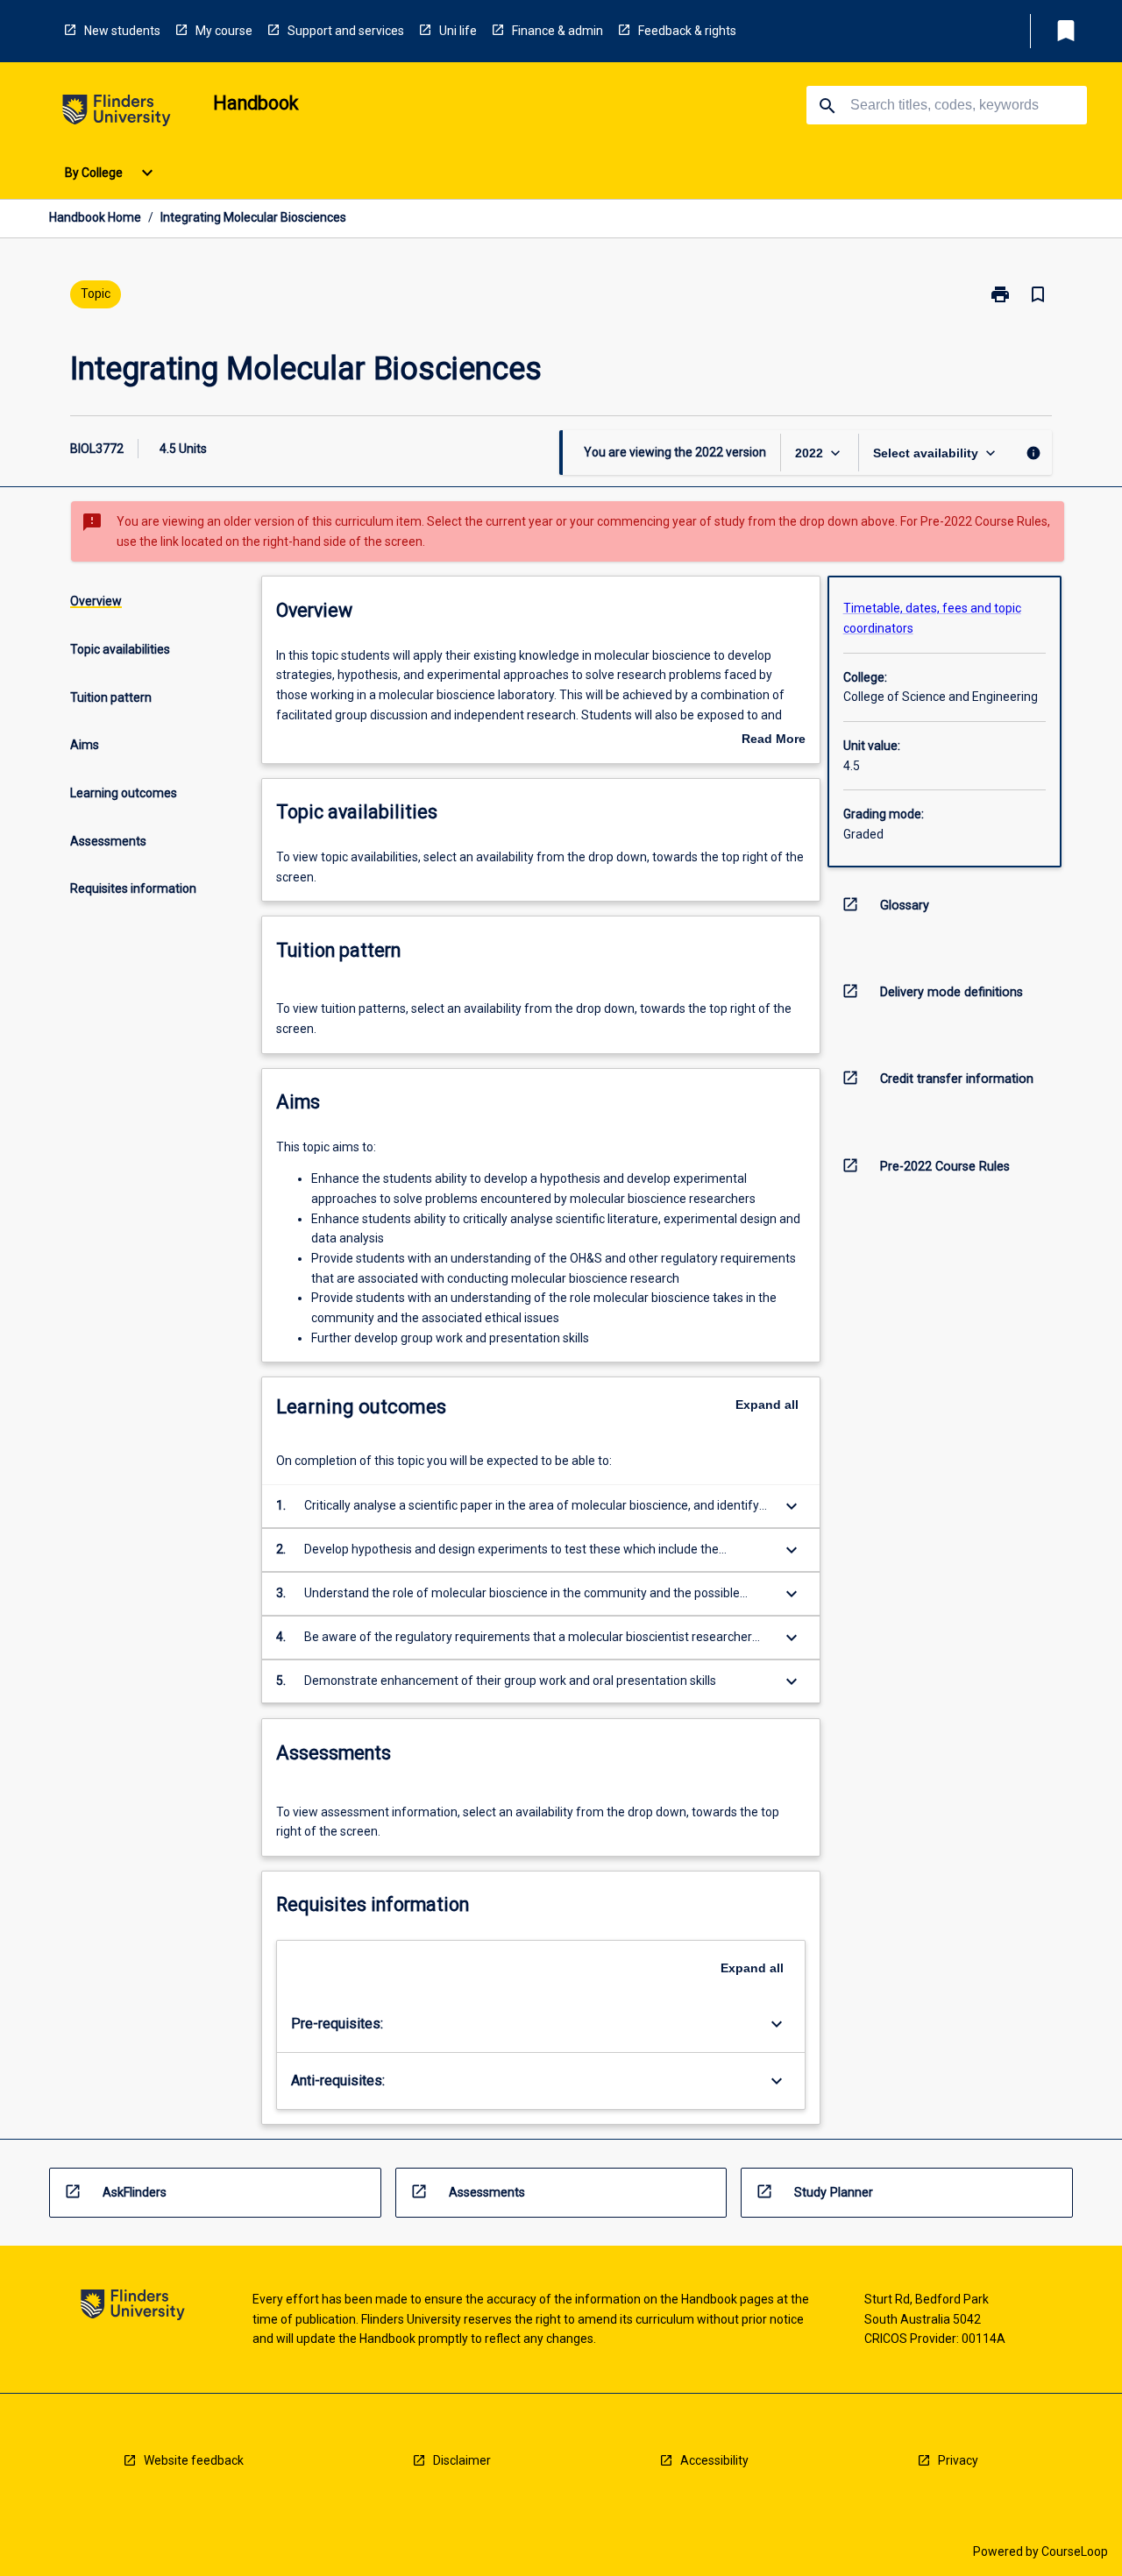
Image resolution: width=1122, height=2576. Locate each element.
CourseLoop (1075, 2551)
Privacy (958, 2460)
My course (224, 31)
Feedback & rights (687, 31)
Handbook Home (95, 217)
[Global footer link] (133, 2307)
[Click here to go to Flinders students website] (117, 113)
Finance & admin (557, 31)
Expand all (767, 1405)
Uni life (458, 31)
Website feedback (194, 2460)
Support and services (346, 31)
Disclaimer (462, 2460)
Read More (774, 740)
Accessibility (714, 2460)
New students (122, 31)
